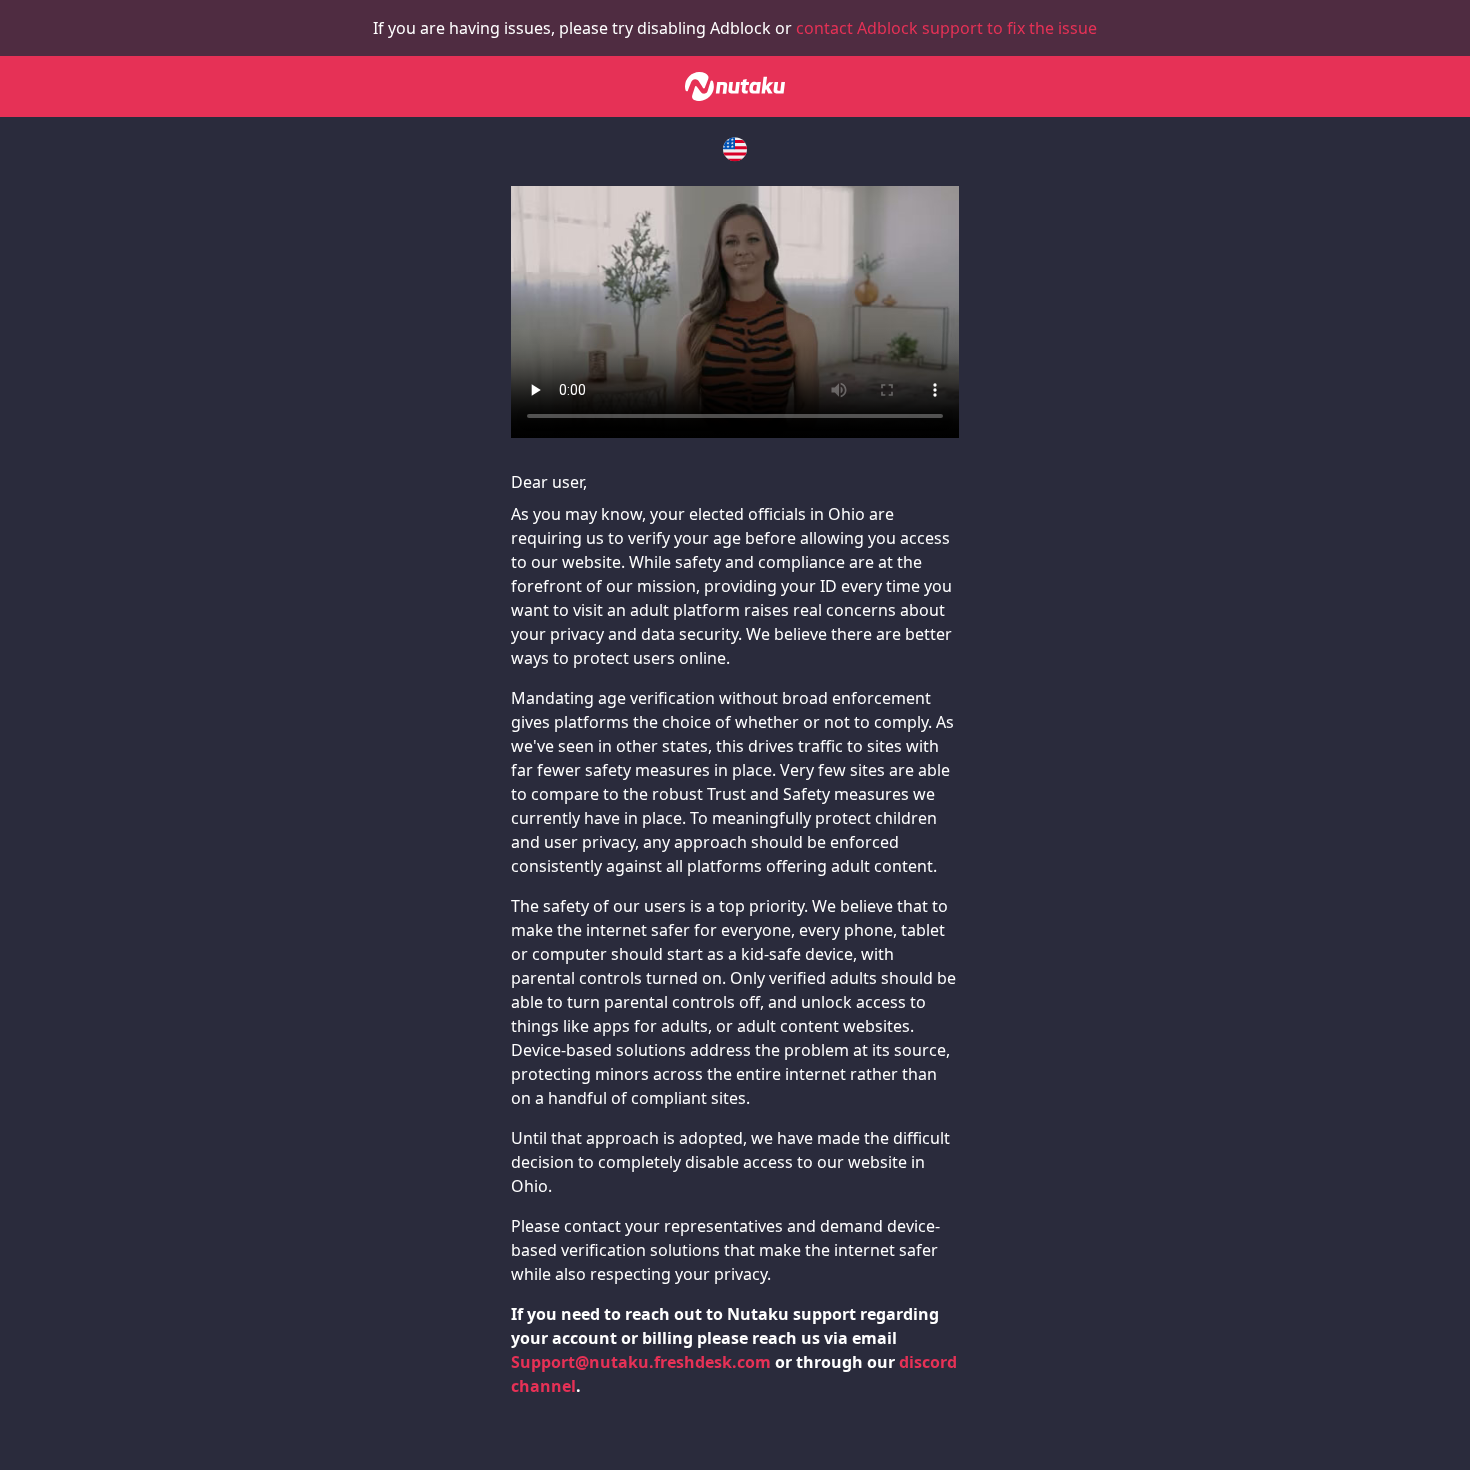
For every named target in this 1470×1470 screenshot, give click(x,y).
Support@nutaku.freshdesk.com (641, 1362)
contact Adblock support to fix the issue (946, 28)
